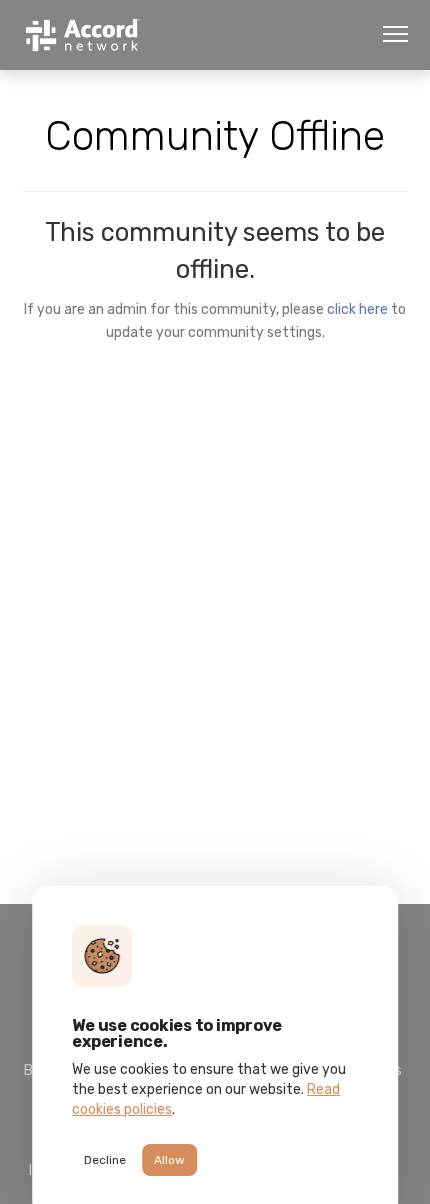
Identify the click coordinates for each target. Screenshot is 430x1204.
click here (357, 309)
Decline (105, 1160)
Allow (169, 1160)
